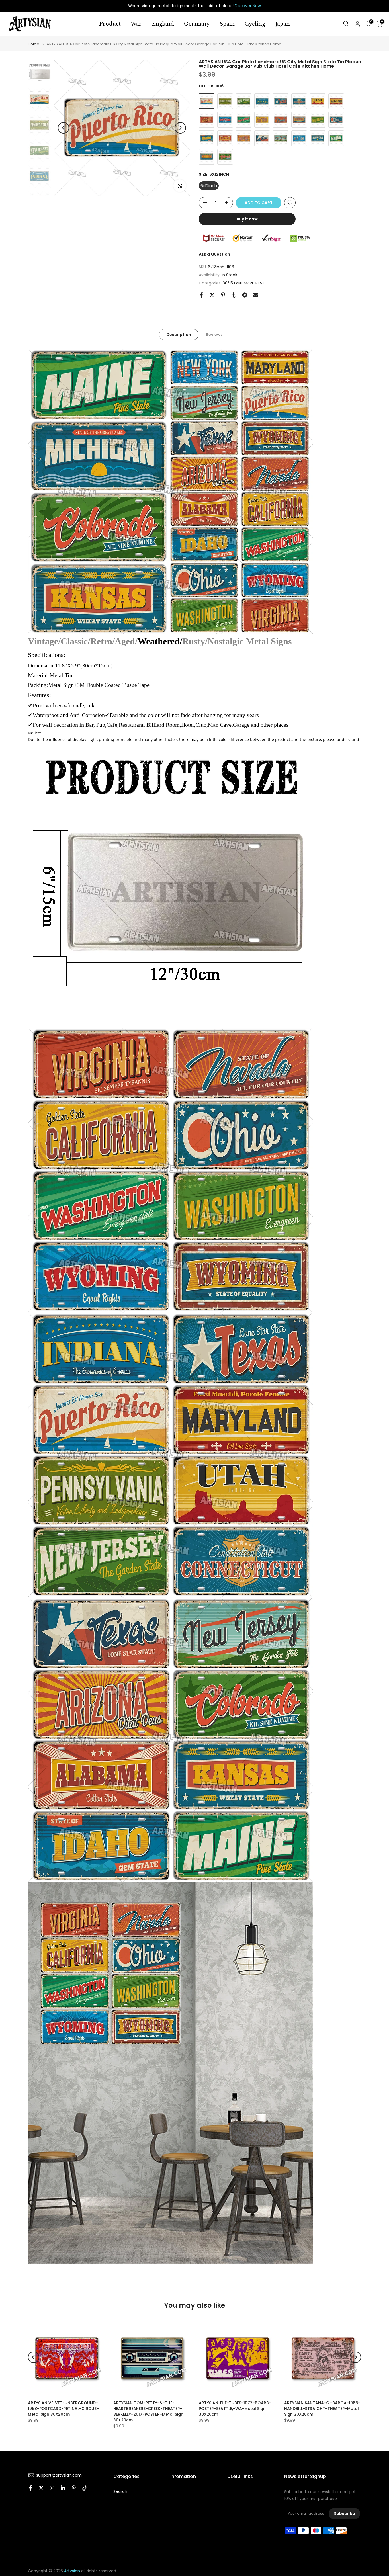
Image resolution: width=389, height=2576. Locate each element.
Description (179, 335)
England (163, 24)
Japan (282, 24)
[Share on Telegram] (245, 295)
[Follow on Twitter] (41, 2488)
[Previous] (64, 128)
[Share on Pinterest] (223, 295)
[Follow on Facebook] (30, 2488)
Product (110, 24)
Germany (197, 24)
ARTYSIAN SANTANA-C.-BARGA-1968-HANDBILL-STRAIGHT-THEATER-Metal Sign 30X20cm (322, 2409)
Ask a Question (214, 254)
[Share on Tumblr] (234, 295)
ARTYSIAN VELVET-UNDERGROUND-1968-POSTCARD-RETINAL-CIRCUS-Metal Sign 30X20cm (63, 2409)
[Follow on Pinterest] (74, 2488)
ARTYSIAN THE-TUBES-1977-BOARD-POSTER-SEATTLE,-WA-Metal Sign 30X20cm (235, 2409)
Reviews (214, 335)
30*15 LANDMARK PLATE (245, 283)
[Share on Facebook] (201, 295)
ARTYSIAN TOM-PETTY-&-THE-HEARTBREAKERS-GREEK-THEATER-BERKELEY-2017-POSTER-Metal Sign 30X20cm (148, 2411)
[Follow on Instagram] (52, 2488)
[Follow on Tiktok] (85, 2488)
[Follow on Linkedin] (63, 2488)
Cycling (255, 24)
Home (34, 44)
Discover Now (248, 6)
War (136, 24)
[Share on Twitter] (212, 295)
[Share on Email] (255, 295)
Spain (227, 24)
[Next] (180, 128)
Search (120, 2492)
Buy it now (247, 219)
